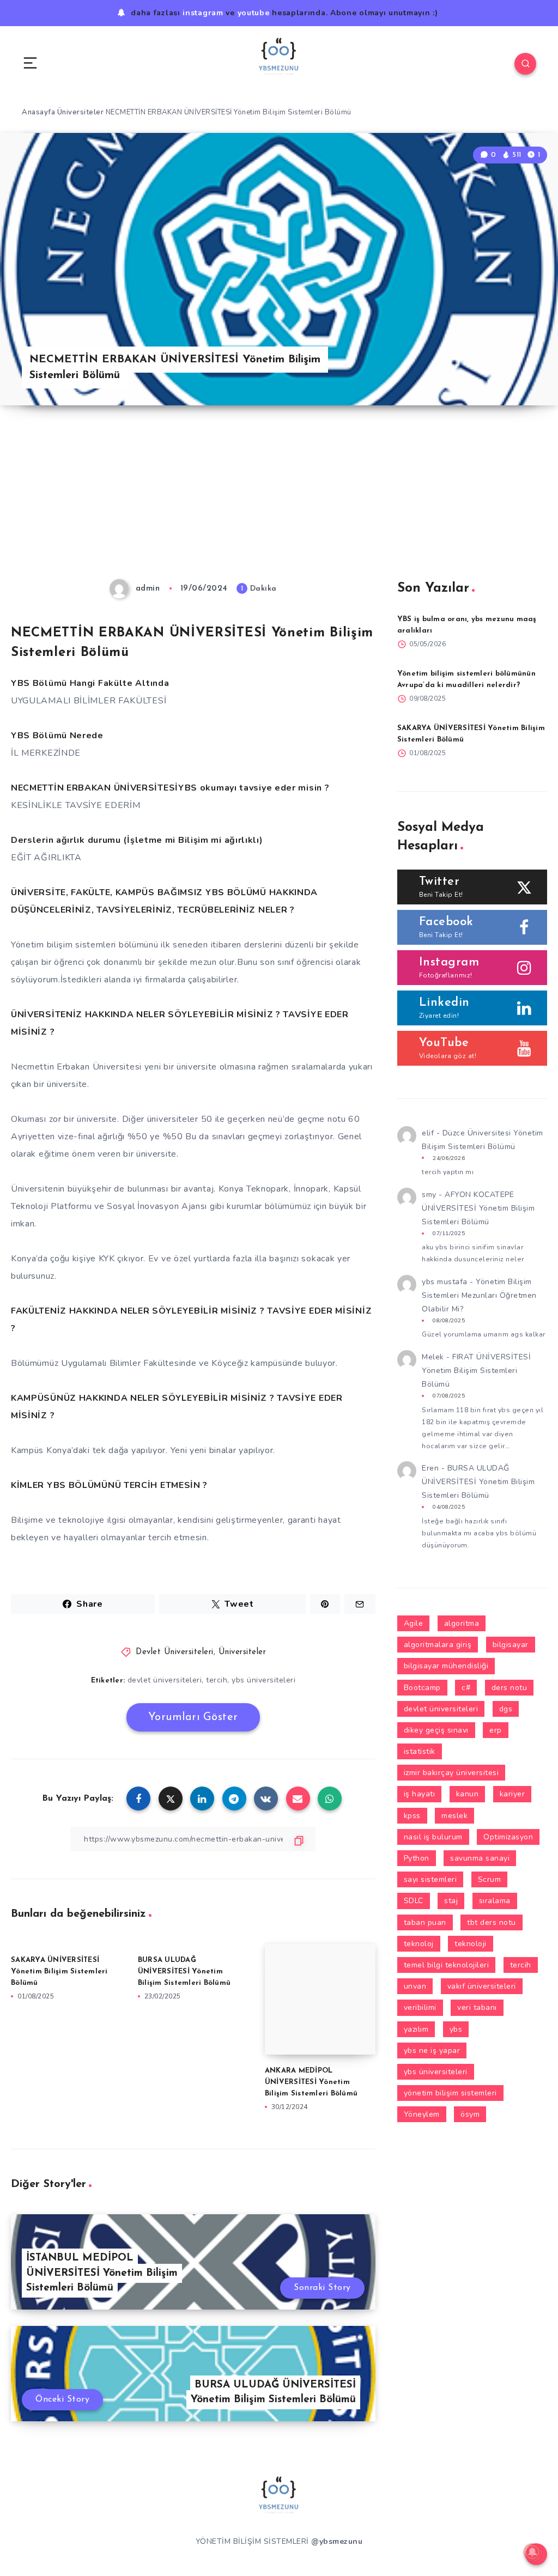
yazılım (416, 2029)
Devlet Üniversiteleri (175, 1652)
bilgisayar (511, 1645)
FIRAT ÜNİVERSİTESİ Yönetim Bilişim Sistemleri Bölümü (476, 1371)
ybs (456, 2029)
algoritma (462, 1623)
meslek (454, 1816)
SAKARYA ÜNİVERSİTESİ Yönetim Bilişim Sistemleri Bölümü (59, 1972)
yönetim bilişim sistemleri (450, 2093)
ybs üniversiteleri (263, 1680)
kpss (412, 1816)
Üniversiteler (81, 112)
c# (466, 1688)
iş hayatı (420, 1794)
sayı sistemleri (430, 1879)
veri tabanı (477, 2007)
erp (496, 1730)
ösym (470, 2114)
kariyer (512, 1794)
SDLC (414, 1901)
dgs (506, 1709)
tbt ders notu (492, 1922)
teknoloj (419, 1944)
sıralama (495, 1901)
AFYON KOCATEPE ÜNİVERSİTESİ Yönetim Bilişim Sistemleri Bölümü (478, 1208)
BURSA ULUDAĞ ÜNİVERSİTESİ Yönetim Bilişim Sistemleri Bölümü (184, 1972)
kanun (468, 1794)
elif (428, 1133)
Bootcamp (422, 1688)
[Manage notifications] (532, 2552)
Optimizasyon (508, 1837)
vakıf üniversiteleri (482, 1986)
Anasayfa (38, 112)
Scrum (490, 1879)
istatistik (420, 1751)
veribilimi (420, 2007)
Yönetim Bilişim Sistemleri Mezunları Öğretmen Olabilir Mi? (479, 1295)
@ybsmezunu (337, 2541)
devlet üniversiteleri (165, 1680)
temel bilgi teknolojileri (447, 1965)
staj (451, 1901)
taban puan (425, 1922)
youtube (254, 13)
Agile (414, 1623)
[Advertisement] (279, 498)
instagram (203, 13)
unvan (415, 1986)
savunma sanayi (480, 1858)
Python (417, 1858)
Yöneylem (422, 2114)
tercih (217, 1680)
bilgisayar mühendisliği (446, 1666)
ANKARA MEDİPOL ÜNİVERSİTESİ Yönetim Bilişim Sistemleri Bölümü (311, 2082)
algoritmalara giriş (438, 1645)
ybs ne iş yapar (432, 2051)
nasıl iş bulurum (433, 1837)
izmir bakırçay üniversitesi (451, 1773)
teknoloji (471, 1944)
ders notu (510, 1688)
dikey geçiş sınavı (436, 1730)
